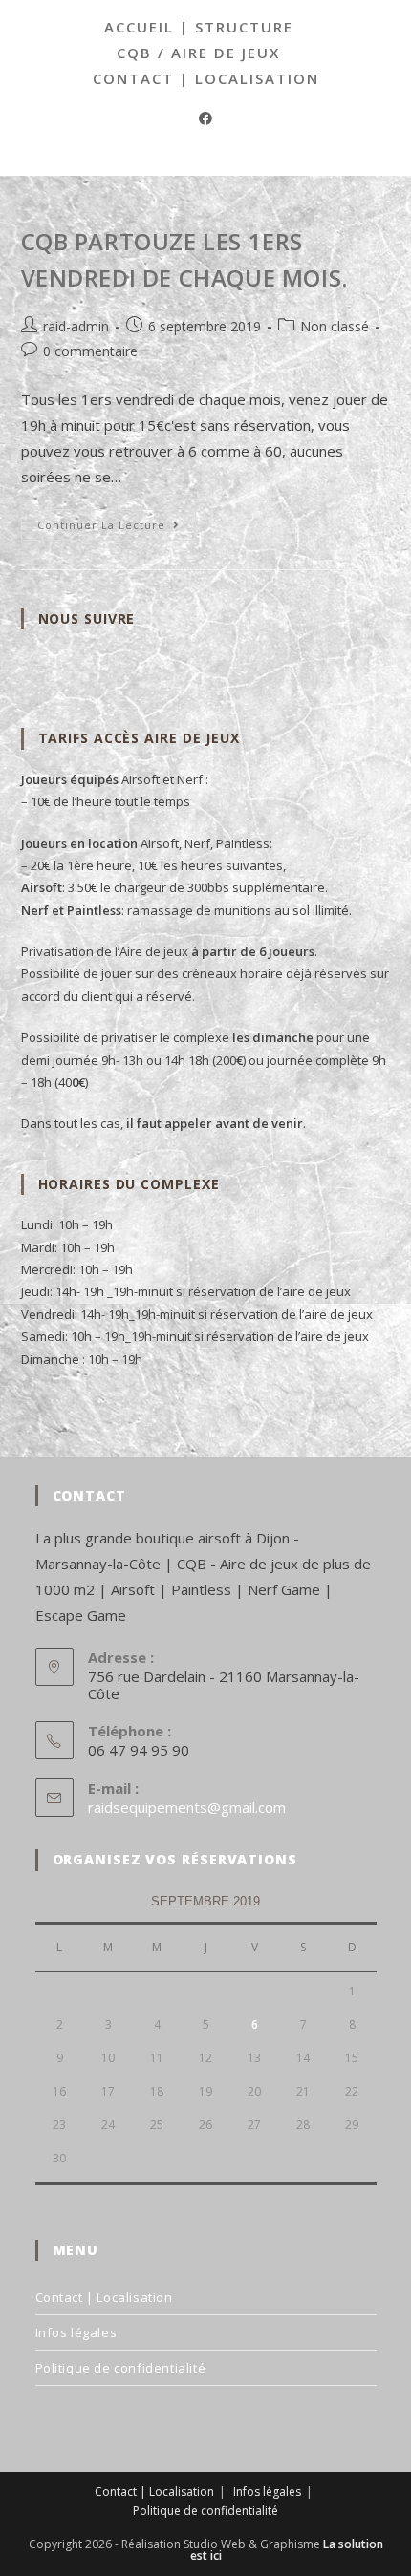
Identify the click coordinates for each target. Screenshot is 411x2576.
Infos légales (76, 2332)
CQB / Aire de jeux (198, 53)
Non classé (335, 326)
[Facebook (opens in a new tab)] (205, 118)
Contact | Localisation (206, 78)
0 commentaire (90, 351)
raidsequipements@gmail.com (187, 1807)
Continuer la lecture (117, 528)
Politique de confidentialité (121, 2368)
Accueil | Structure (199, 27)
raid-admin (76, 326)
